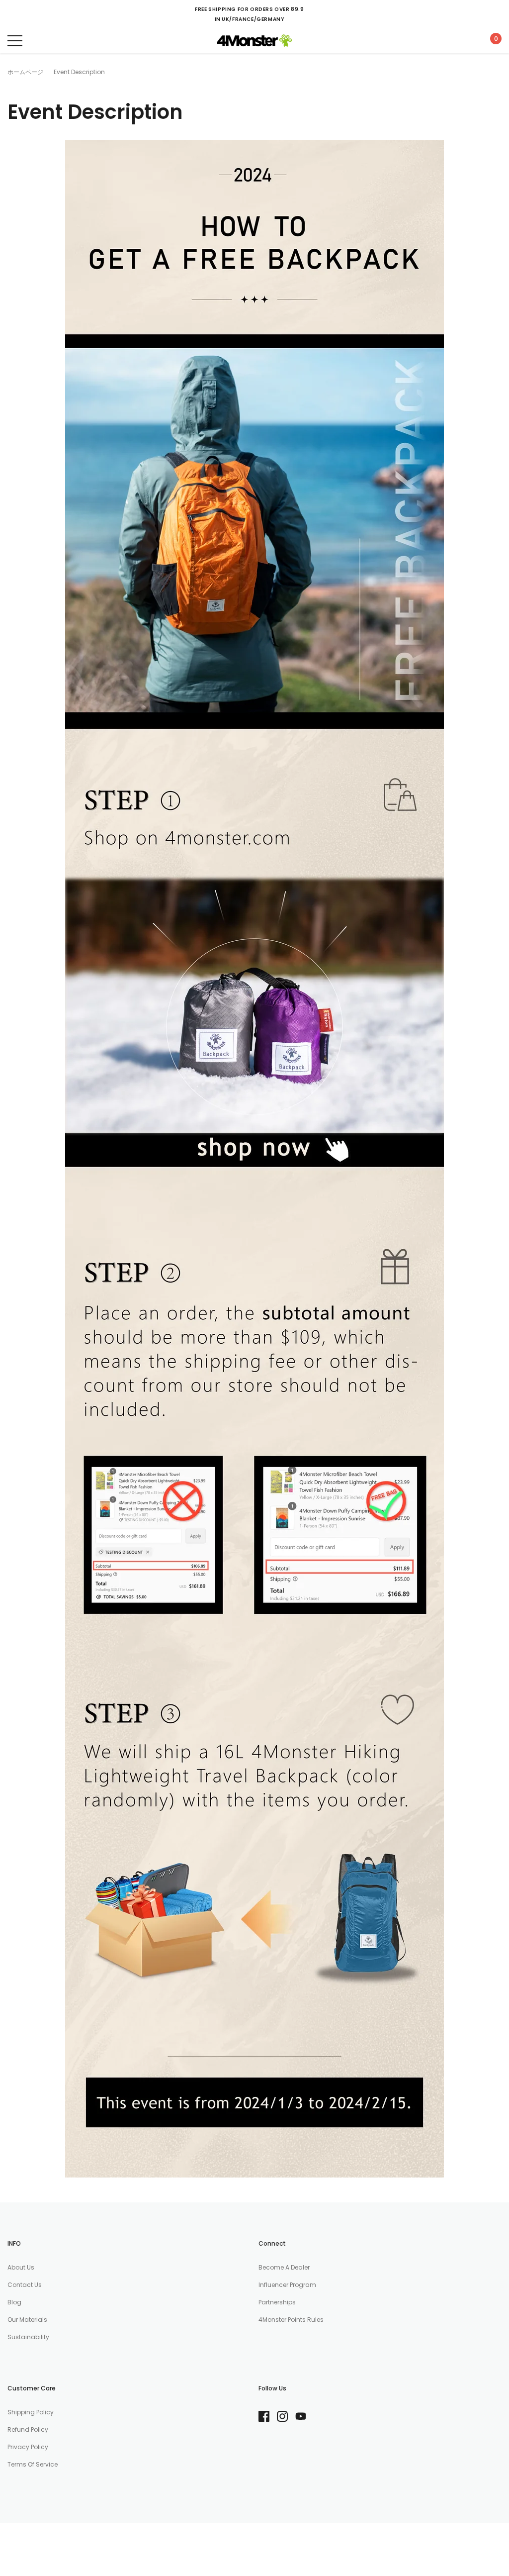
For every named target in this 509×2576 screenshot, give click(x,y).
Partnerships (277, 2302)
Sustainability (28, 2337)
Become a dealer (284, 2267)
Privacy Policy (28, 2447)
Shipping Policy (31, 2412)
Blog (14, 2302)
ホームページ (25, 72)
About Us (21, 2267)
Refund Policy (28, 2429)
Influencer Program (287, 2285)
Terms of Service (33, 2464)
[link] (268, 2416)
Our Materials (27, 2320)
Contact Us (25, 2285)
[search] (40, 41)
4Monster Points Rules (291, 2320)
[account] (467, 41)
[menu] (15, 41)
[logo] (254, 41)
